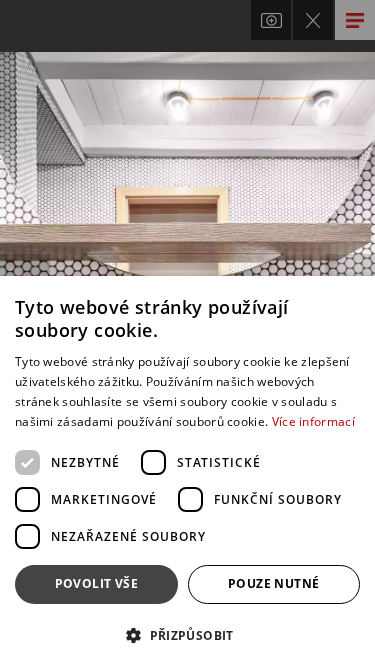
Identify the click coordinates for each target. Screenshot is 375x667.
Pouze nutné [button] (273, 583)
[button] (187, 634)
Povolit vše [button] (96, 583)
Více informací (313, 421)
